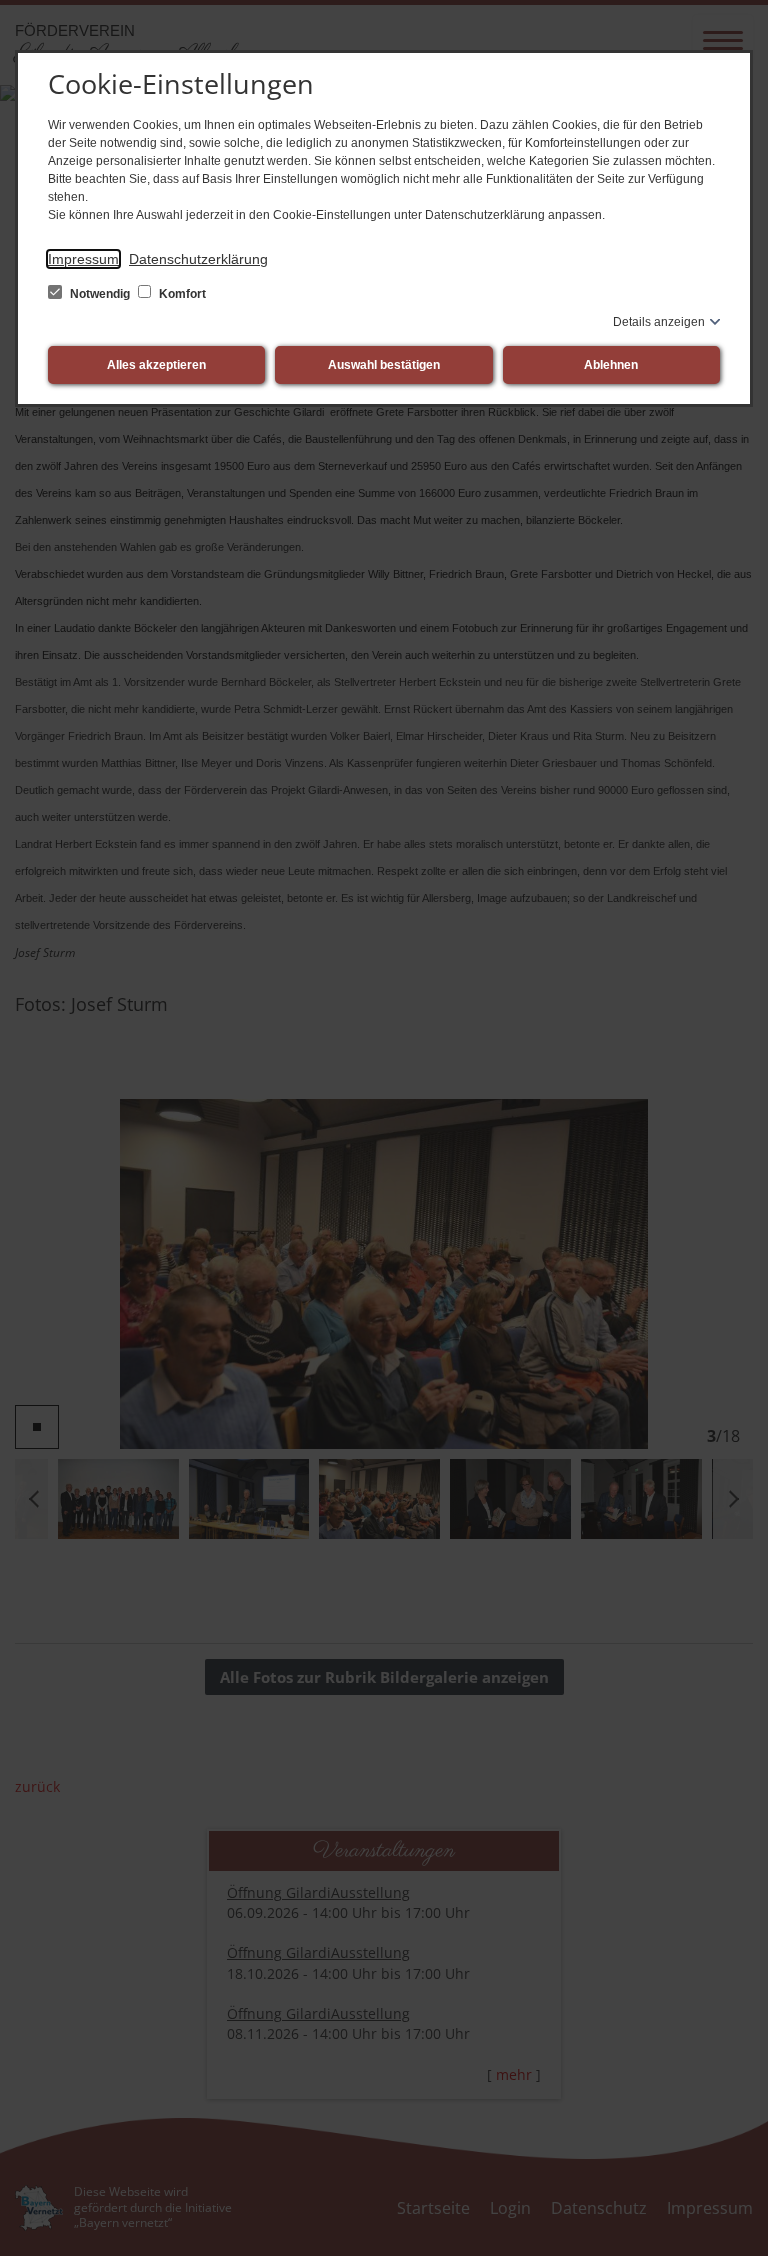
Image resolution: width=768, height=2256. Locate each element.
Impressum (83, 259)
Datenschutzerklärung (198, 259)
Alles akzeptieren (156, 365)
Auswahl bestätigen (384, 365)
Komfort (181, 294)
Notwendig (100, 294)
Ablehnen (611, 365)
